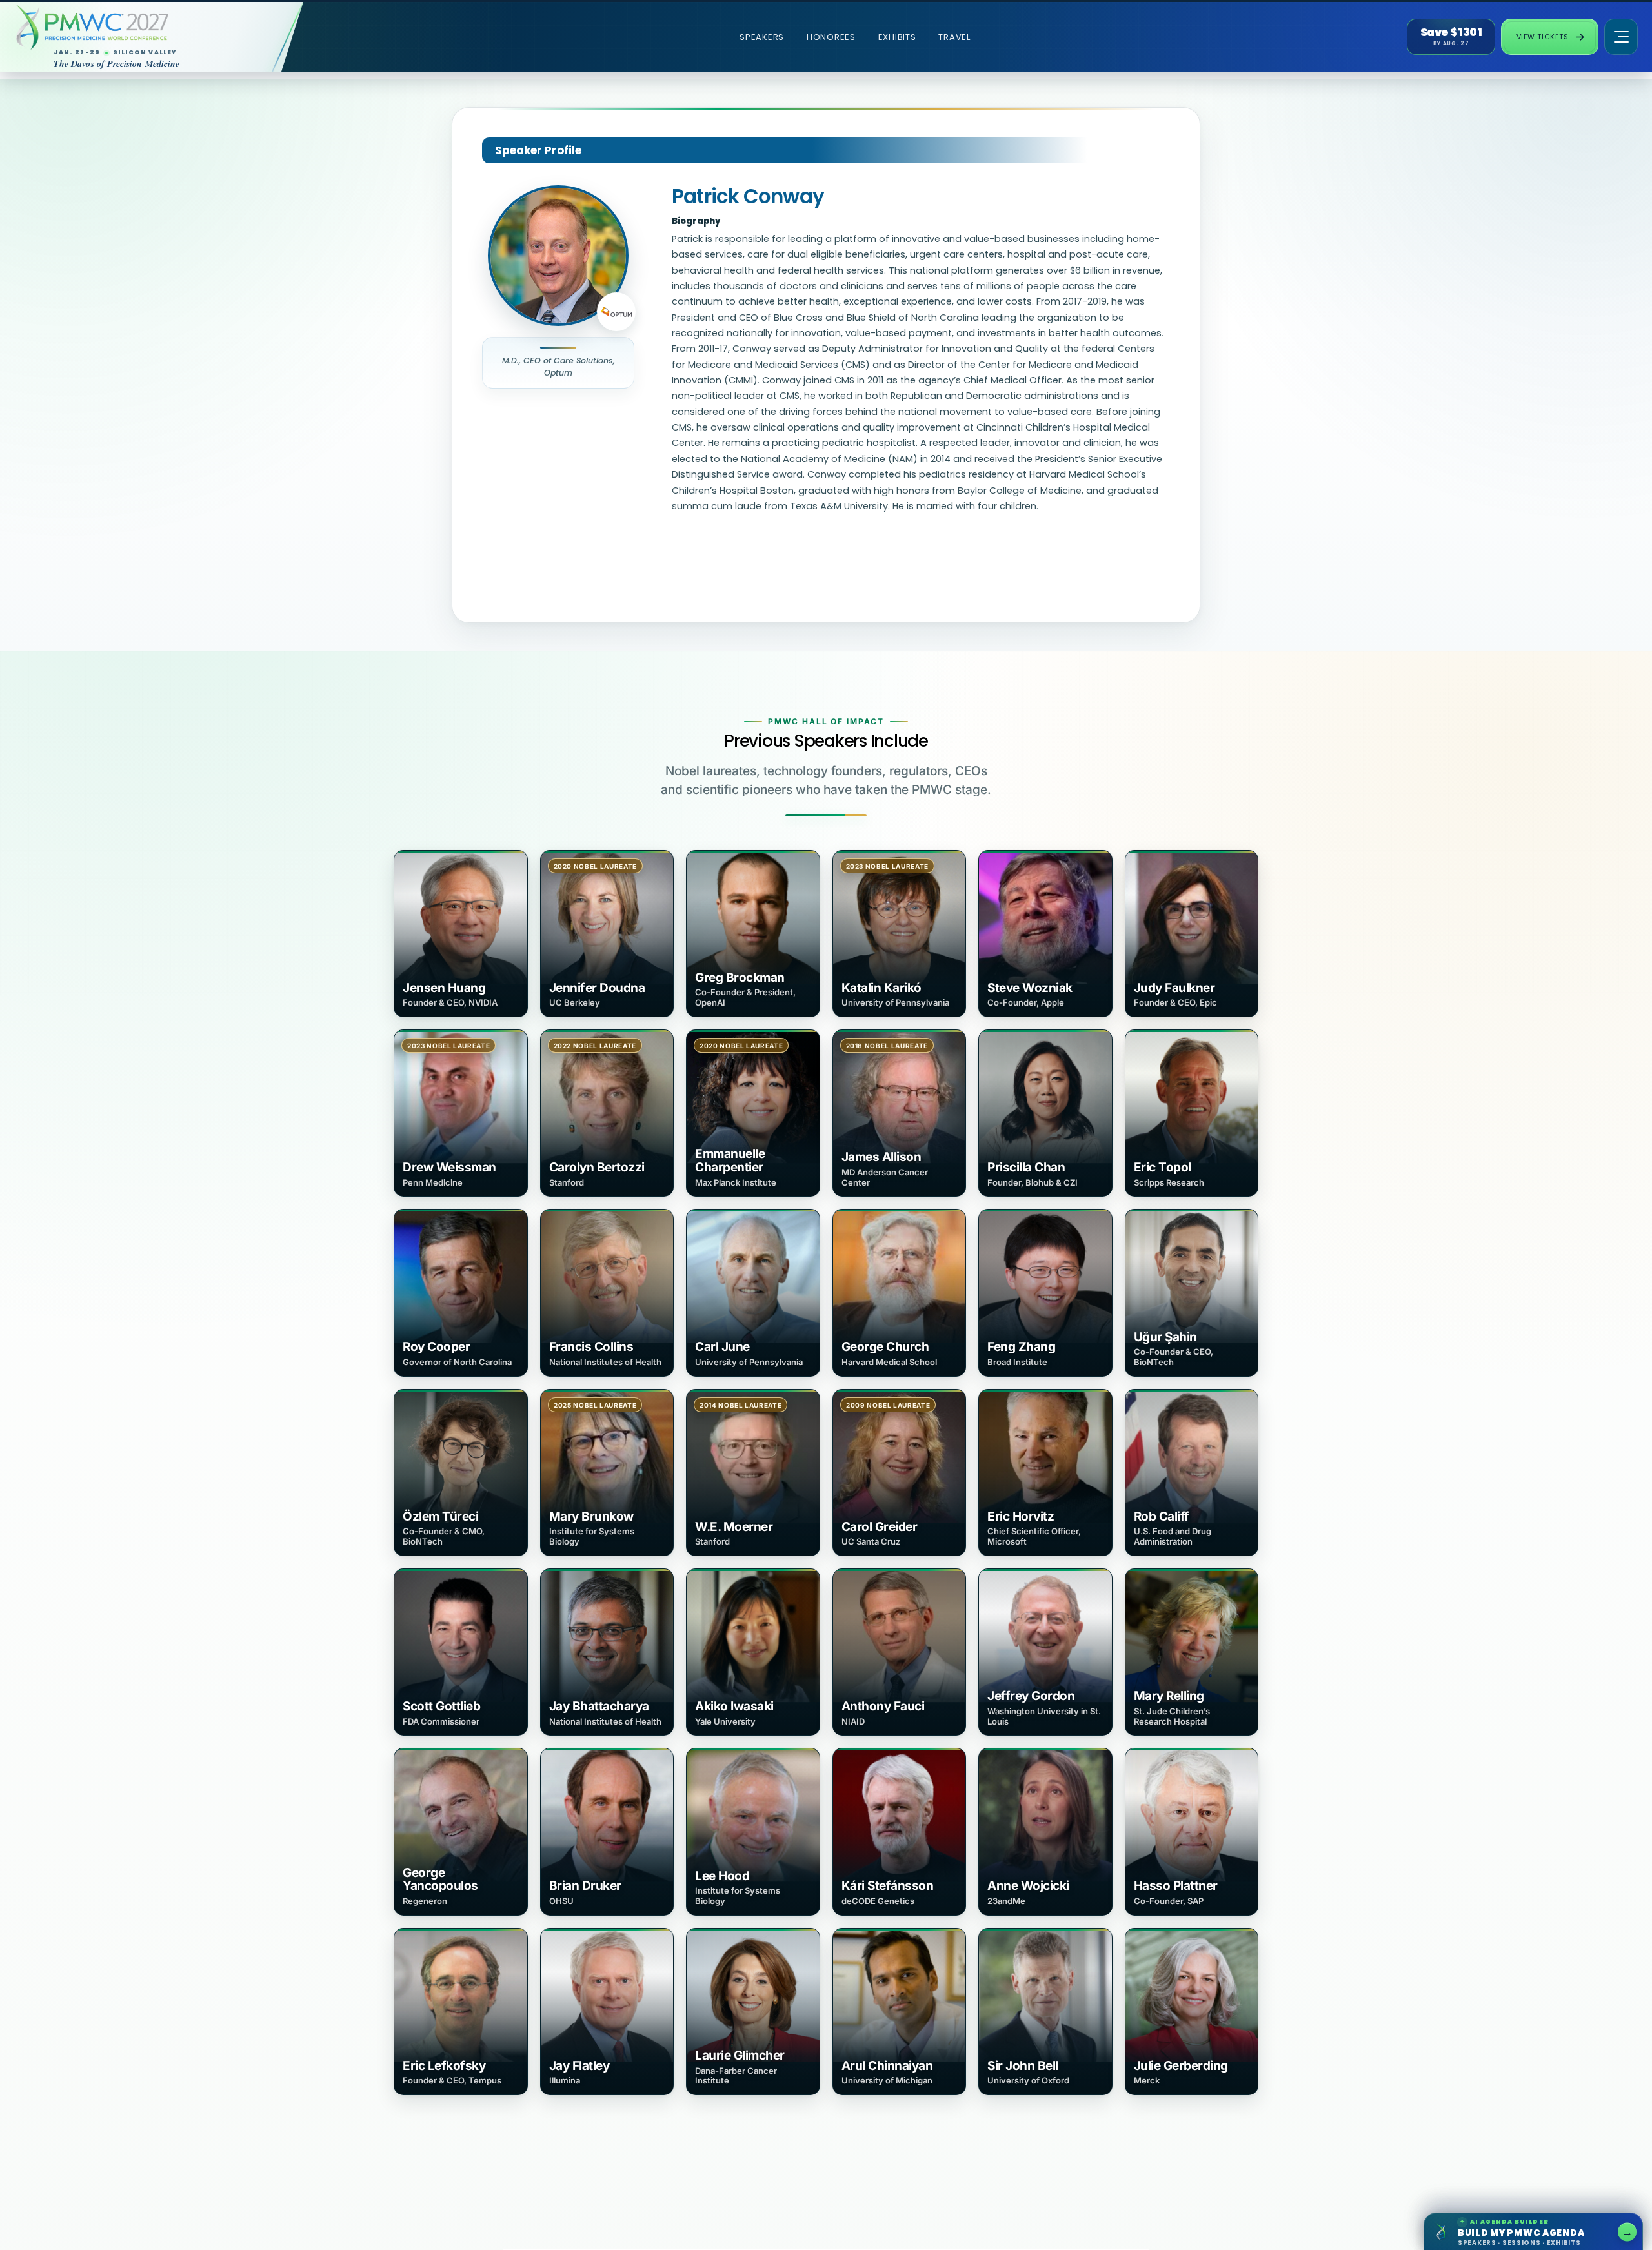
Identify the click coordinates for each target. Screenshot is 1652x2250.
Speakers (762, 37)
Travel (954, 37)
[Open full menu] (1621, 37)
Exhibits (897, 37)
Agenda (1528, 2230)
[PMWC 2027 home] (138, 27)
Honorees (831, 37)
